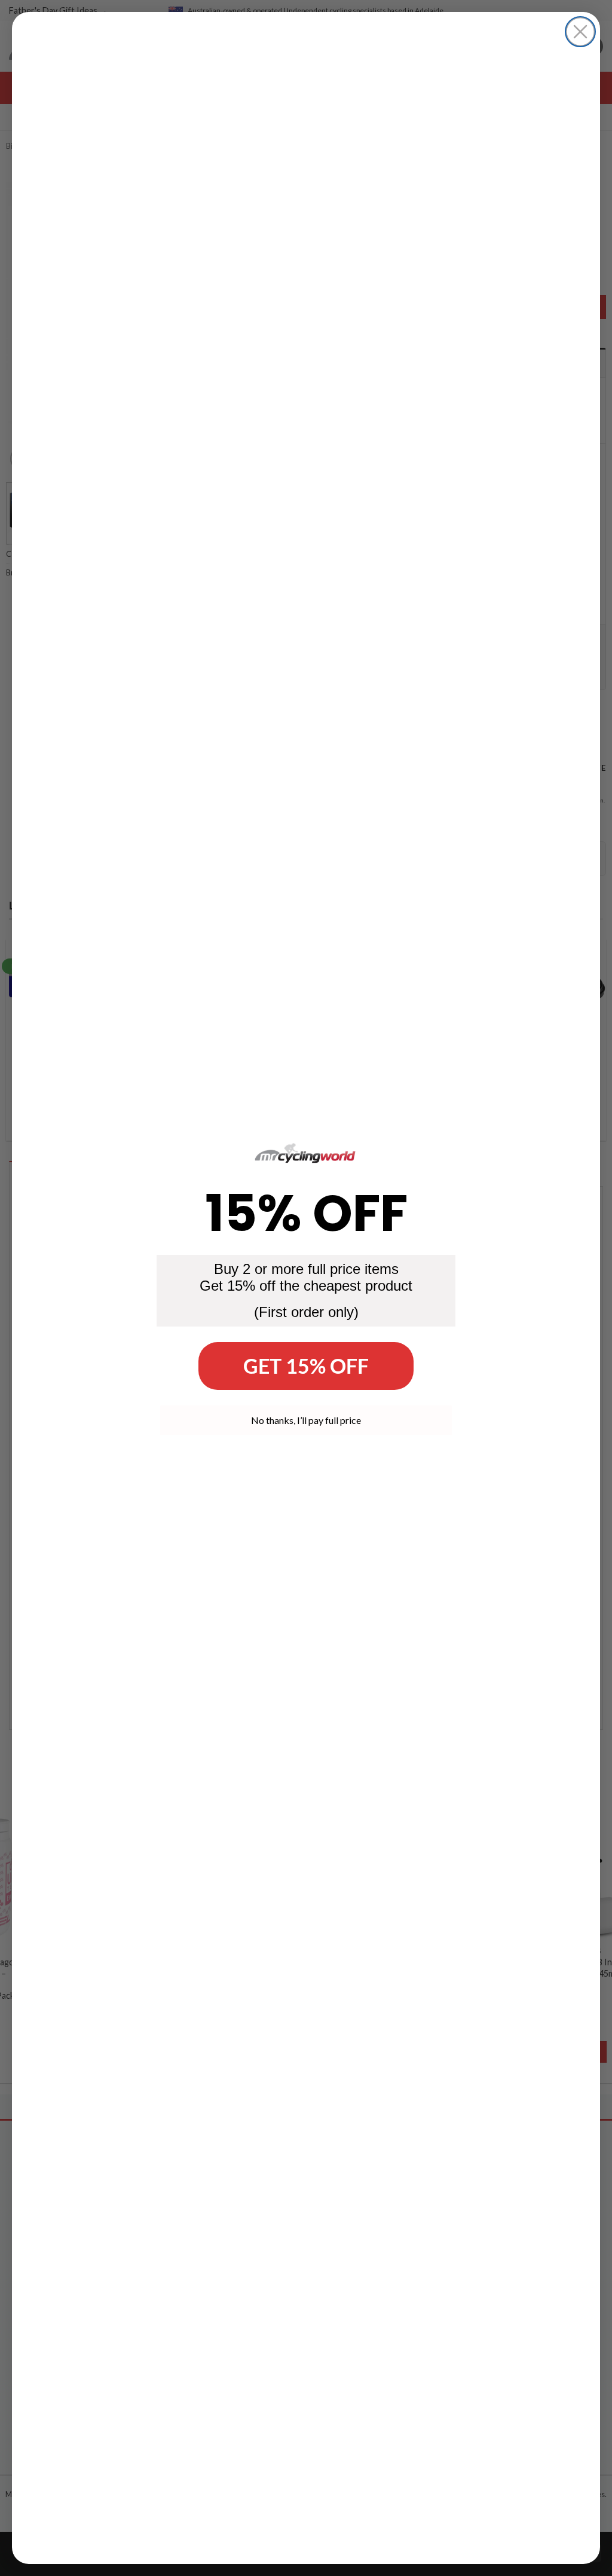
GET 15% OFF (306, 1366)
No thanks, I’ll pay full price (306, 1420)
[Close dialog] (580, 32)
